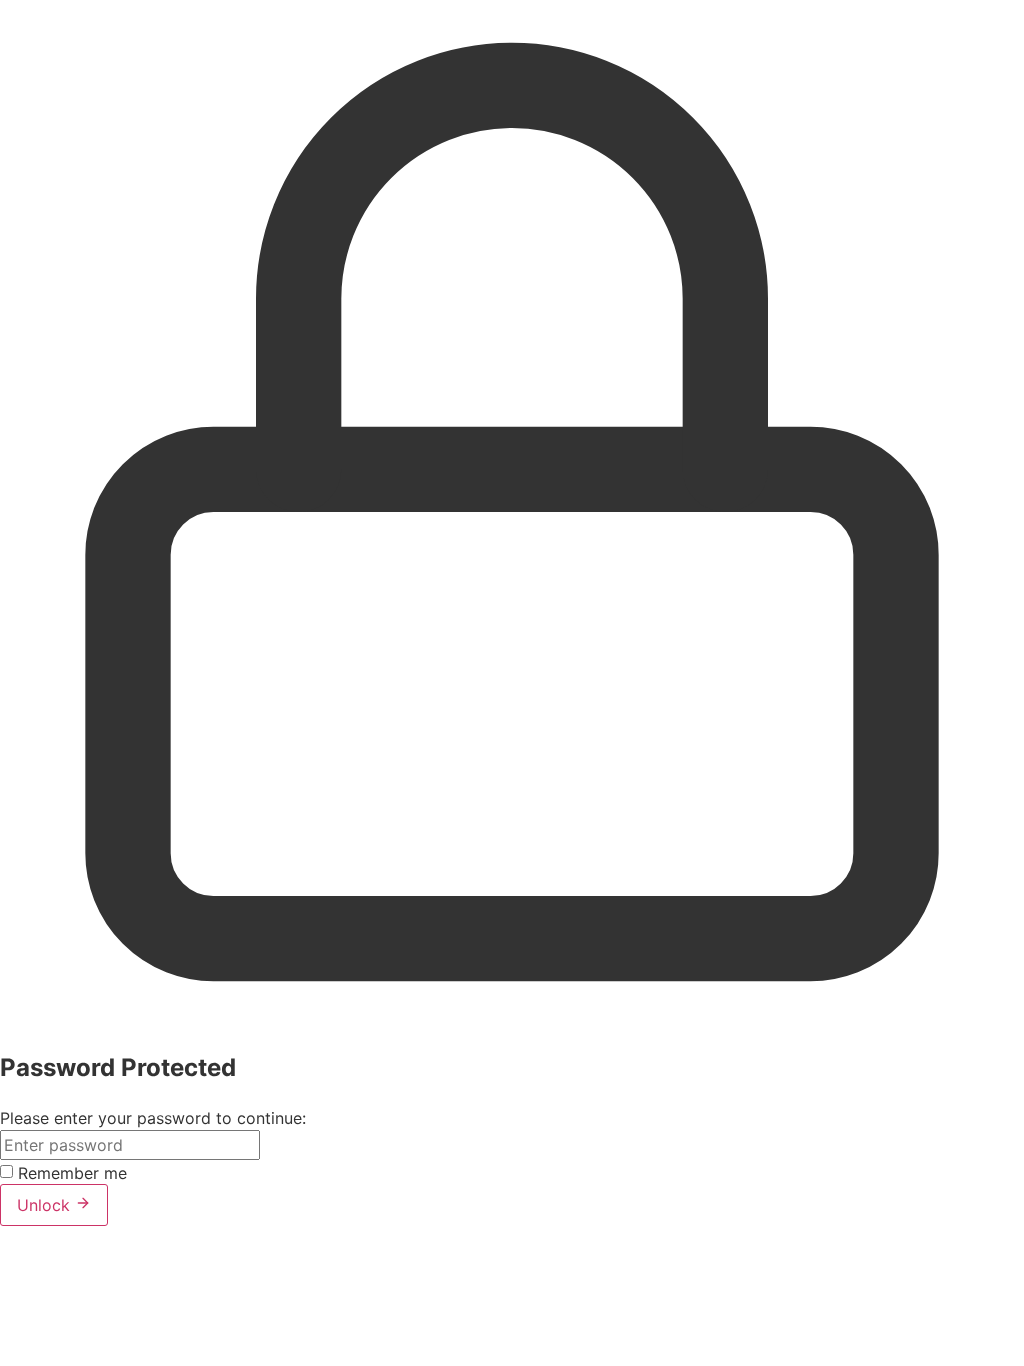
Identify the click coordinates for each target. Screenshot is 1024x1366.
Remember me (72, 1173)
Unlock (46, 1205)
